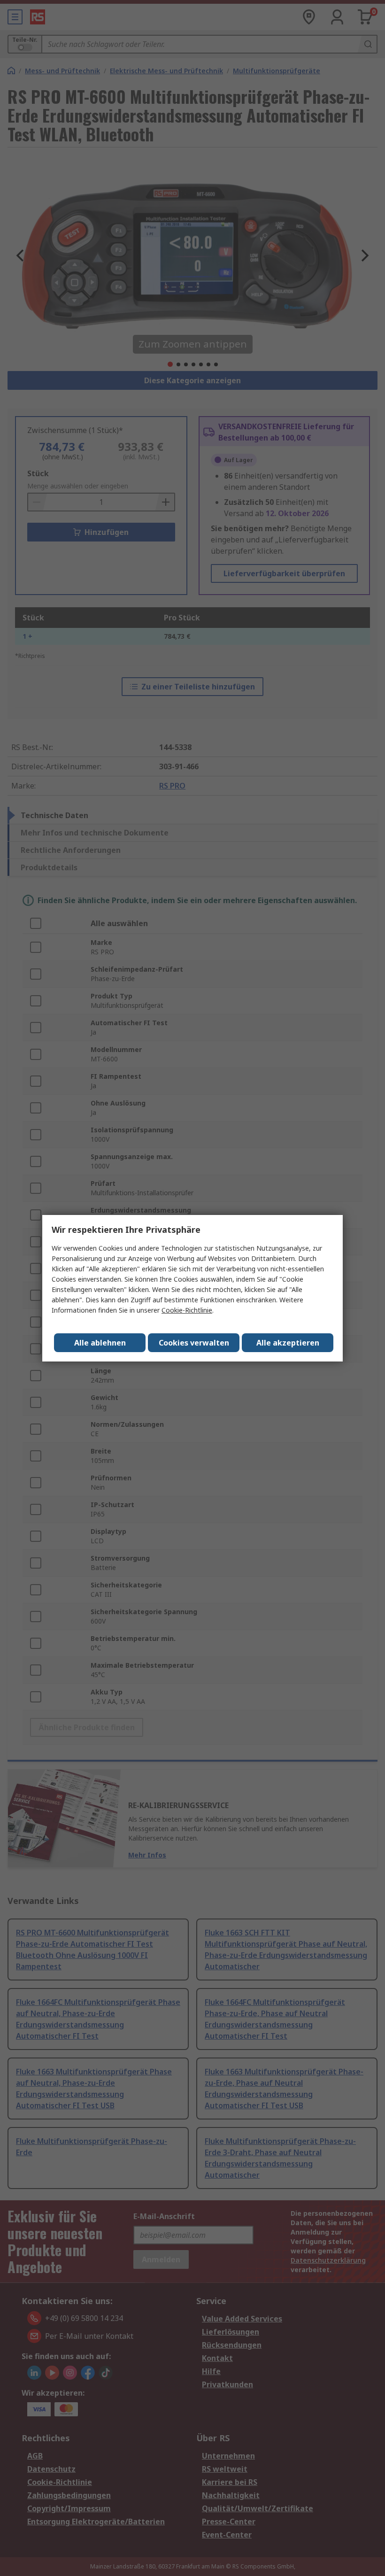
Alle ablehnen (100, 1343)
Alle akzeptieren (288, 1343)
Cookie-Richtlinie (187, 1310)
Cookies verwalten (194, 1343)
